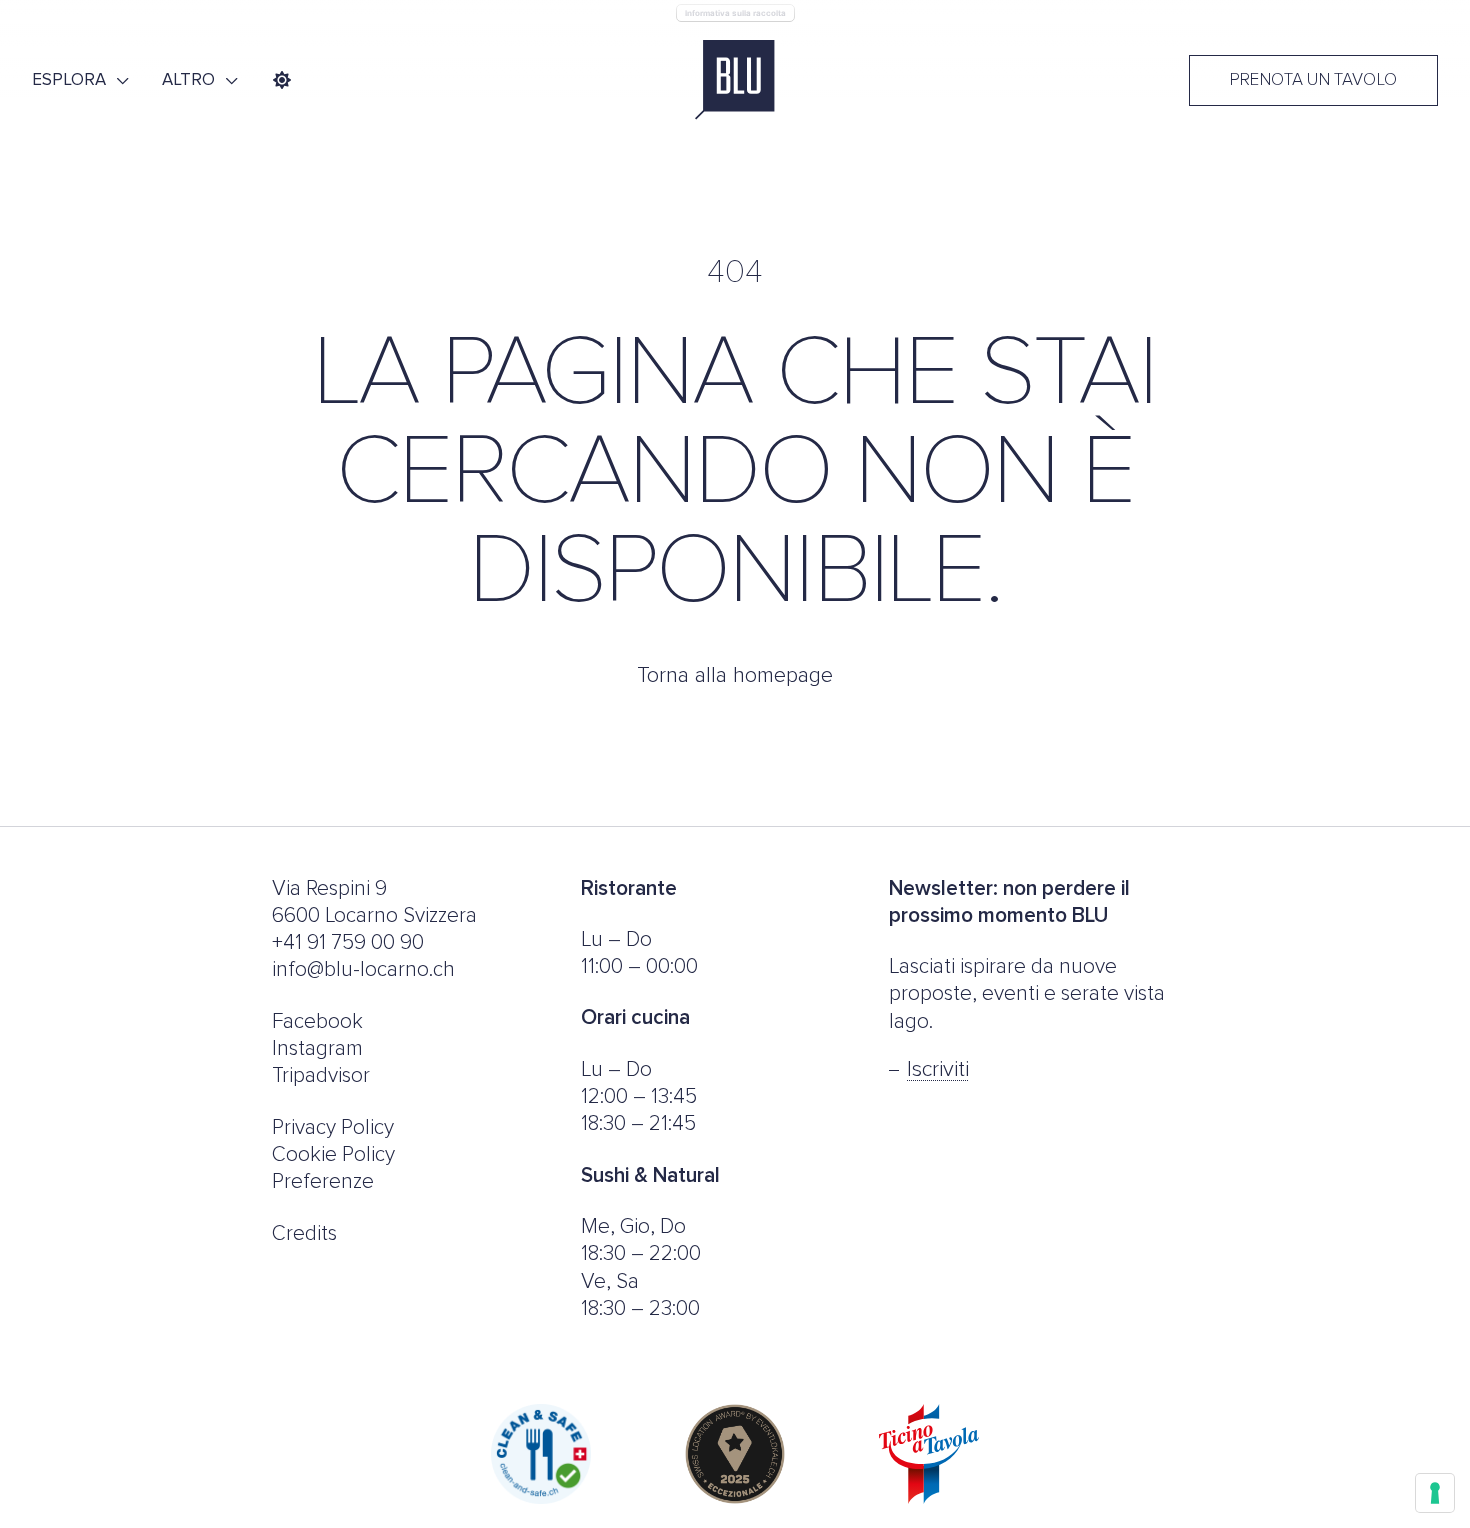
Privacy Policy (333, 1127)
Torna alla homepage (735, 676)
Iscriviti (938, 1070)
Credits (304, 1233)
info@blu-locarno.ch (363, 969)
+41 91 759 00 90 (348, 942)
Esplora (69, 80)
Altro (188, 80)
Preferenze (323, 1181)
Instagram (317, 1048)
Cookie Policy (333, 1154)
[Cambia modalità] (282, 80)
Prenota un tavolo (1313, 80)
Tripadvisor (321, 1075)
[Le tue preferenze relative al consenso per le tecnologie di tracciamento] (1435, 1493)
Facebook (317, 1021)
